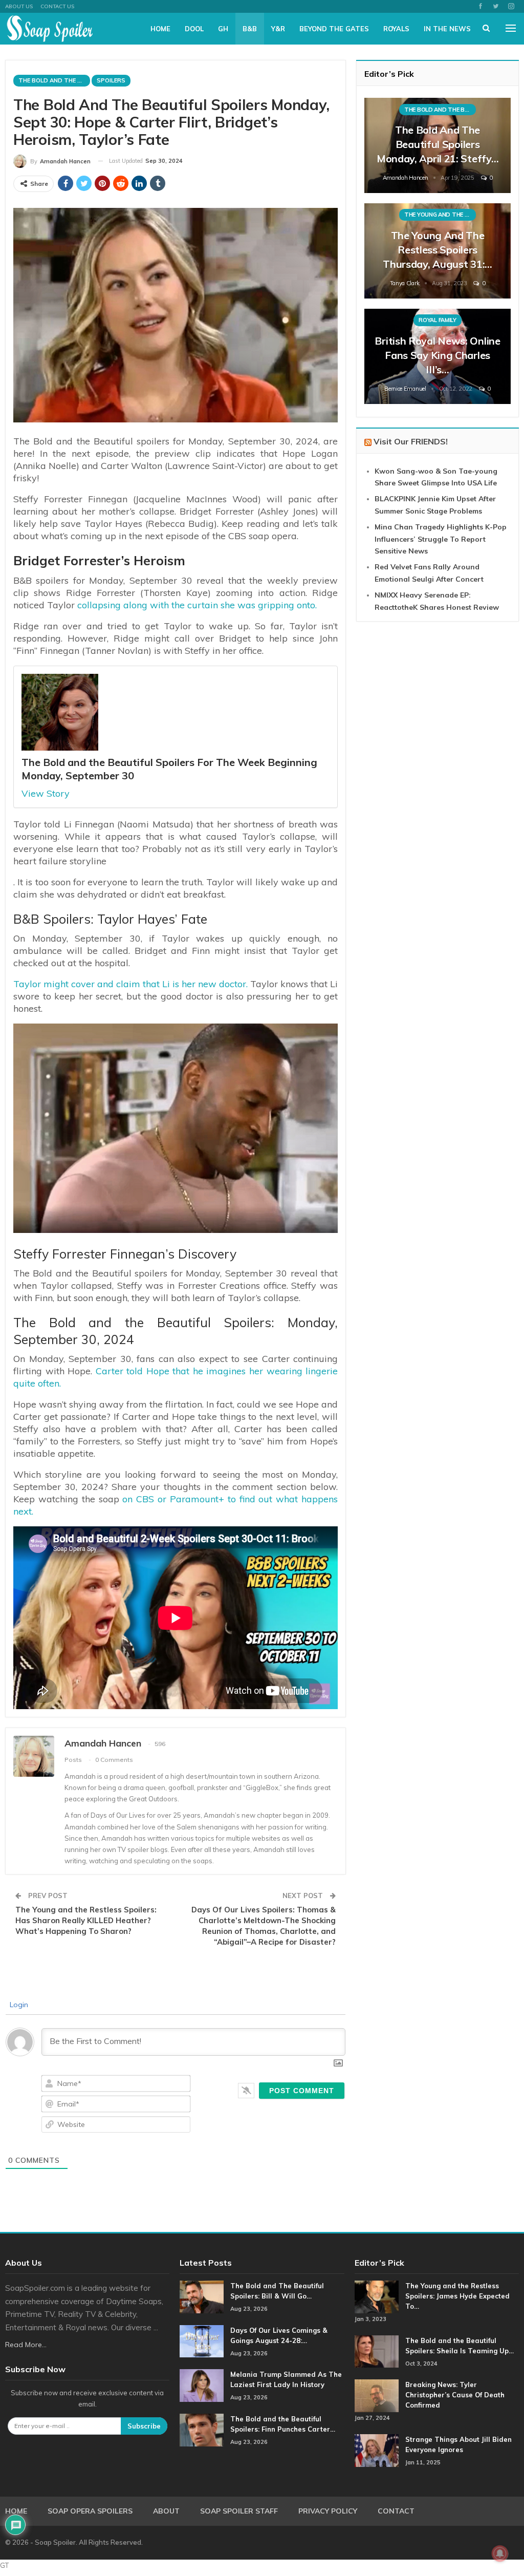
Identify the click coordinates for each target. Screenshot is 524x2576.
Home (160, 29)
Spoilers (111, 80)
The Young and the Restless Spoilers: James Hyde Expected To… (457, 2296)
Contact (396, 2511)
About (166, 2511)
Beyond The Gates (334, 29)
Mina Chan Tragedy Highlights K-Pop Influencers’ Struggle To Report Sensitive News (441, 539)
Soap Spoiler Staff (239, 2511)
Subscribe (144, 2426)
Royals (396, 29)
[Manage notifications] (500, 2553)
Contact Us (57, 6)
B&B (250, 29)
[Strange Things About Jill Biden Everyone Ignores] (377, 2451)
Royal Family (437, 320)
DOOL (194, 29)
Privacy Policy (328, 2511)
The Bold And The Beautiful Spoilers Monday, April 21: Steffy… (438, 144)
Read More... (26, 2345)
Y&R (278, 29)
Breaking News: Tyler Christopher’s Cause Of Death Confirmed (455, 2395)
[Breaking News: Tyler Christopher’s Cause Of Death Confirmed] (377, 2396)
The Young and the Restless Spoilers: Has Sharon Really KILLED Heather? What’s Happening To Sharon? (86, 1920)
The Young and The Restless (440, 215)
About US (19, 6)
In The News (447, 29)
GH (223, 29)
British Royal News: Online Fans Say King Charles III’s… (437, 355)
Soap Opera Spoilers (90, 2511)
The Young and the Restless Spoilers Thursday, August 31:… (438, 250)
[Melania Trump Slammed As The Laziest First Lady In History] (202, 2386)
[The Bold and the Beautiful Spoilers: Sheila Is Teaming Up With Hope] (377, 2352)
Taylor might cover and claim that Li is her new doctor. (130, 984)
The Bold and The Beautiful (54, 80)
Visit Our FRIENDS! (411, 441)
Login (18, 2005)
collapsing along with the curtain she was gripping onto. (196, 605)
